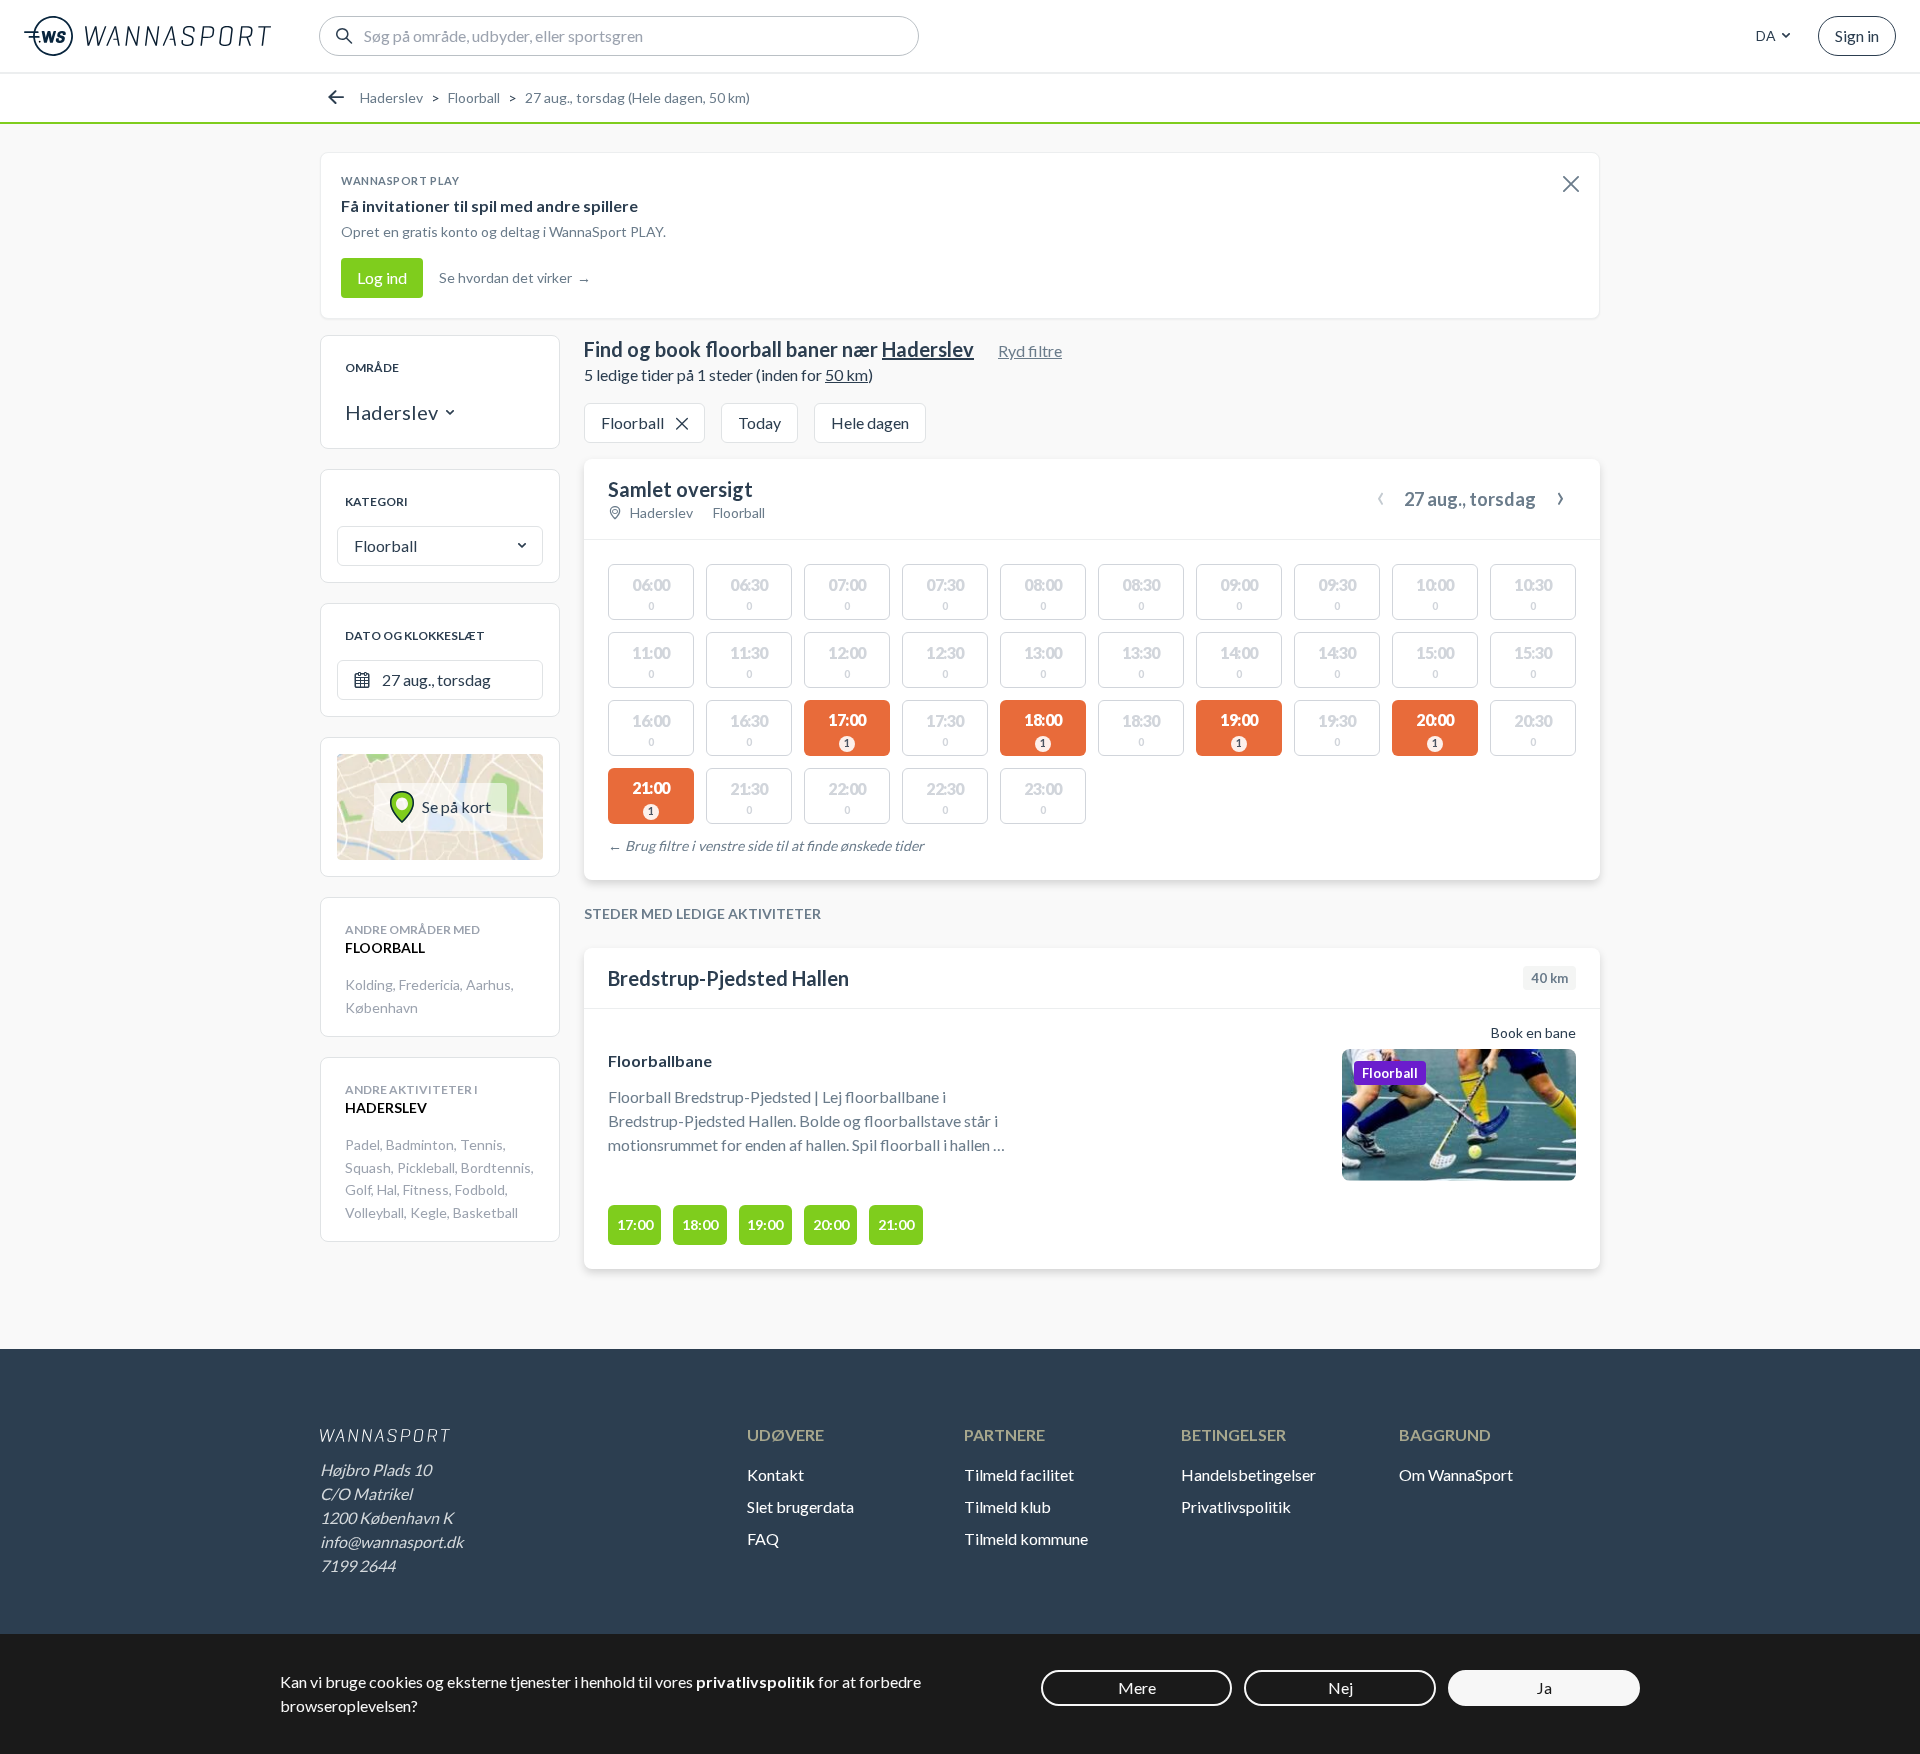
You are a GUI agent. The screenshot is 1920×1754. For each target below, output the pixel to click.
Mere (1137, 1687)
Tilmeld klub (1007, 1506)
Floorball (474, 97)
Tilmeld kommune (1026, 1538)
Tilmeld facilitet (1019, 1474)
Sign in (1857, 35)
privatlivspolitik (755, 1681)
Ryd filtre (1030, 350)
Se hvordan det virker (515, 277)
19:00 (765, 1224)
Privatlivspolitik (1236, 1506)
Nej (1340, 1687)
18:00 (700, 1224)
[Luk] (1571, 185)
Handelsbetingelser (1248, 1474)
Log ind (382, 277)
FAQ (763, 1538)
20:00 (831, 1224)
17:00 (635, 1224)
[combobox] (1770, 36)
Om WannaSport (1456, 1474)
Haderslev (391, 97)
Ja (1544, 1687)
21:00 (896, 1224)
